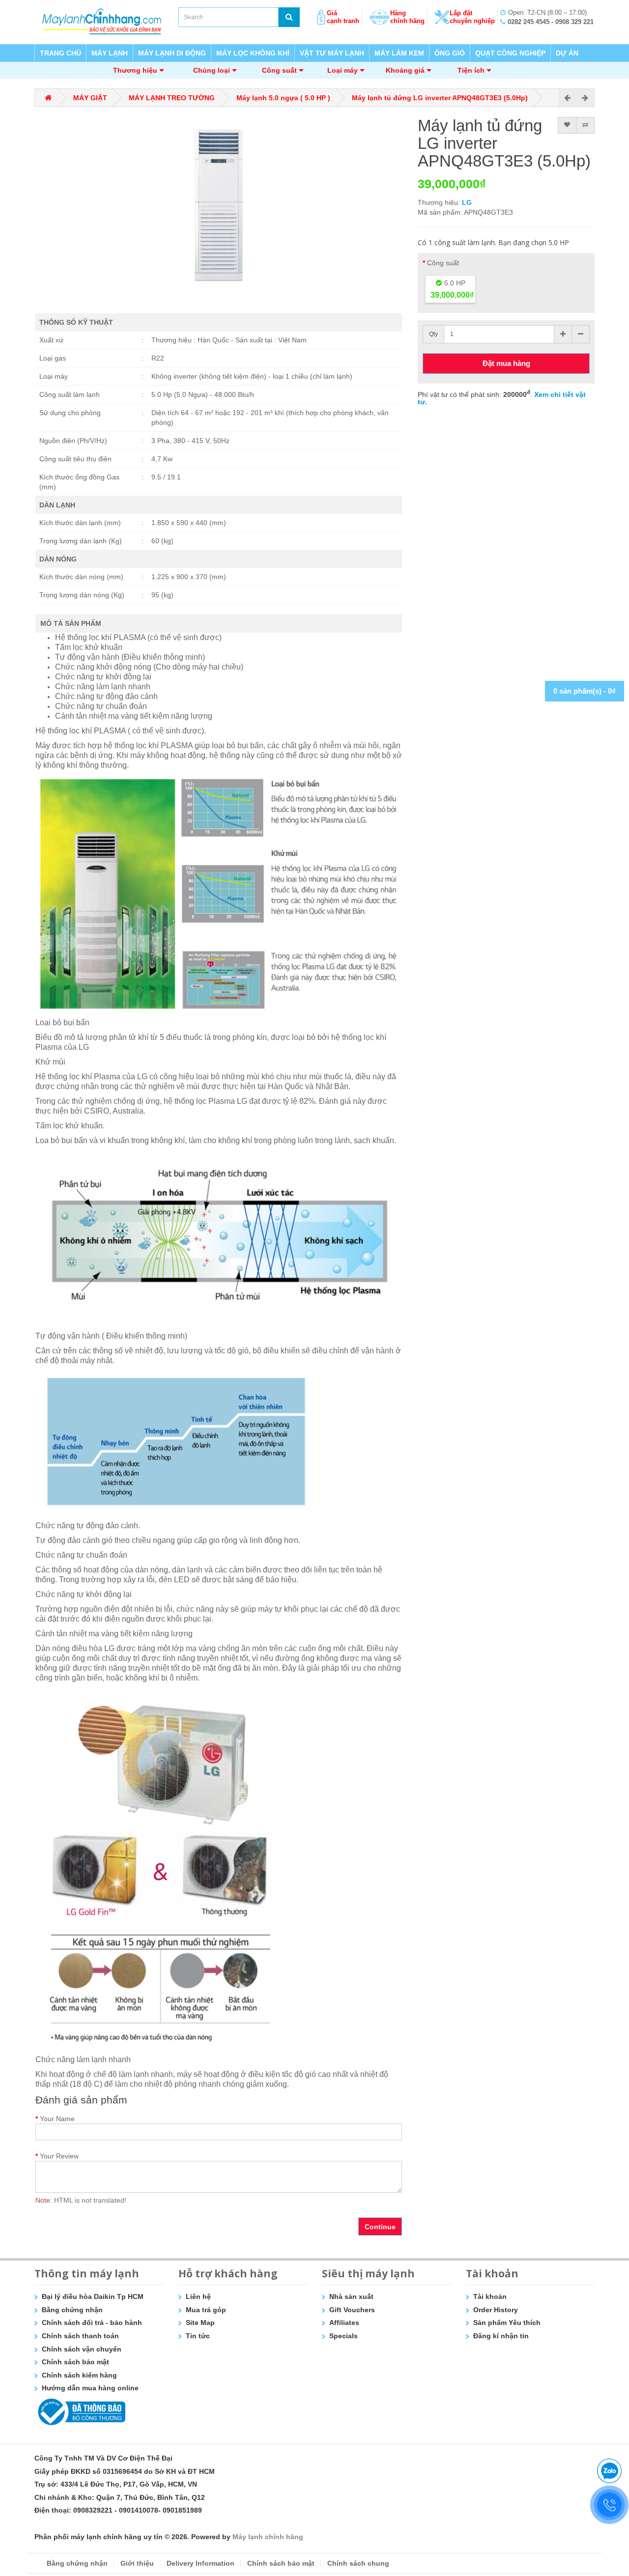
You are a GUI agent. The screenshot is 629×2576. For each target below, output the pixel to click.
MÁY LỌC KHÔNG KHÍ (253, 53)
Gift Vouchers (352, 2310)
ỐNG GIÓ (450, 53)
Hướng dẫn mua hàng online (90, 2388)
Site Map (200, 2323)
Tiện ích (471, 70)
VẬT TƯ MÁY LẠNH (332, 53)
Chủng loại (212, 70)
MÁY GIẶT (90, 98)
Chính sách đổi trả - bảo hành (92, 2323)
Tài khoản (490, 2296)
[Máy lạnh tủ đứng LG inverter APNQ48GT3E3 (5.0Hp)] (219, 205)
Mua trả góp (206, 2310)
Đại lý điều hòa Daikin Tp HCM (93, 2296)
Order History (496, 2310)
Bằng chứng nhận (72, 2310)
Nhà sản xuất (351, 2296)
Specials (343, 2336)
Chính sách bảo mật (75, 2362)
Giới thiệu (137, 2563)
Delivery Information (200, 2563)
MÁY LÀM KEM (399, 53)
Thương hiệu (135, 70)
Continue (380, 2227)
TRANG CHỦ (60, 53)
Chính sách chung (358, 2563)
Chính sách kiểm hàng (79, 2375)
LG (467, 202)
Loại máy (343, 70)
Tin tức (198, 2336)
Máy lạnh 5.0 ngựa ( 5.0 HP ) (283, 98)
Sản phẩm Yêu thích (507, 2323)
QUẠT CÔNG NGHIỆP (510, 53)
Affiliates (344, 2323)
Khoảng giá (405, 70)
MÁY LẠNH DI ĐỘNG (172, 53)
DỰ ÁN (567, 53)
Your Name (57, 2119)
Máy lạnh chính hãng (268, 2537)
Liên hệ (198, 2296)
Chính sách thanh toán (80, 2336)
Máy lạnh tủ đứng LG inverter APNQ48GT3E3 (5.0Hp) (440, 98)
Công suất (279, 70)
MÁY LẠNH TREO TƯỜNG (172, 98)
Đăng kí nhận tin (501, 2336)
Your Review (59, 2156)
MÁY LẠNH (110, 53)
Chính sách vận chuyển (82, 2349)
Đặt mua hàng (506, 363)
